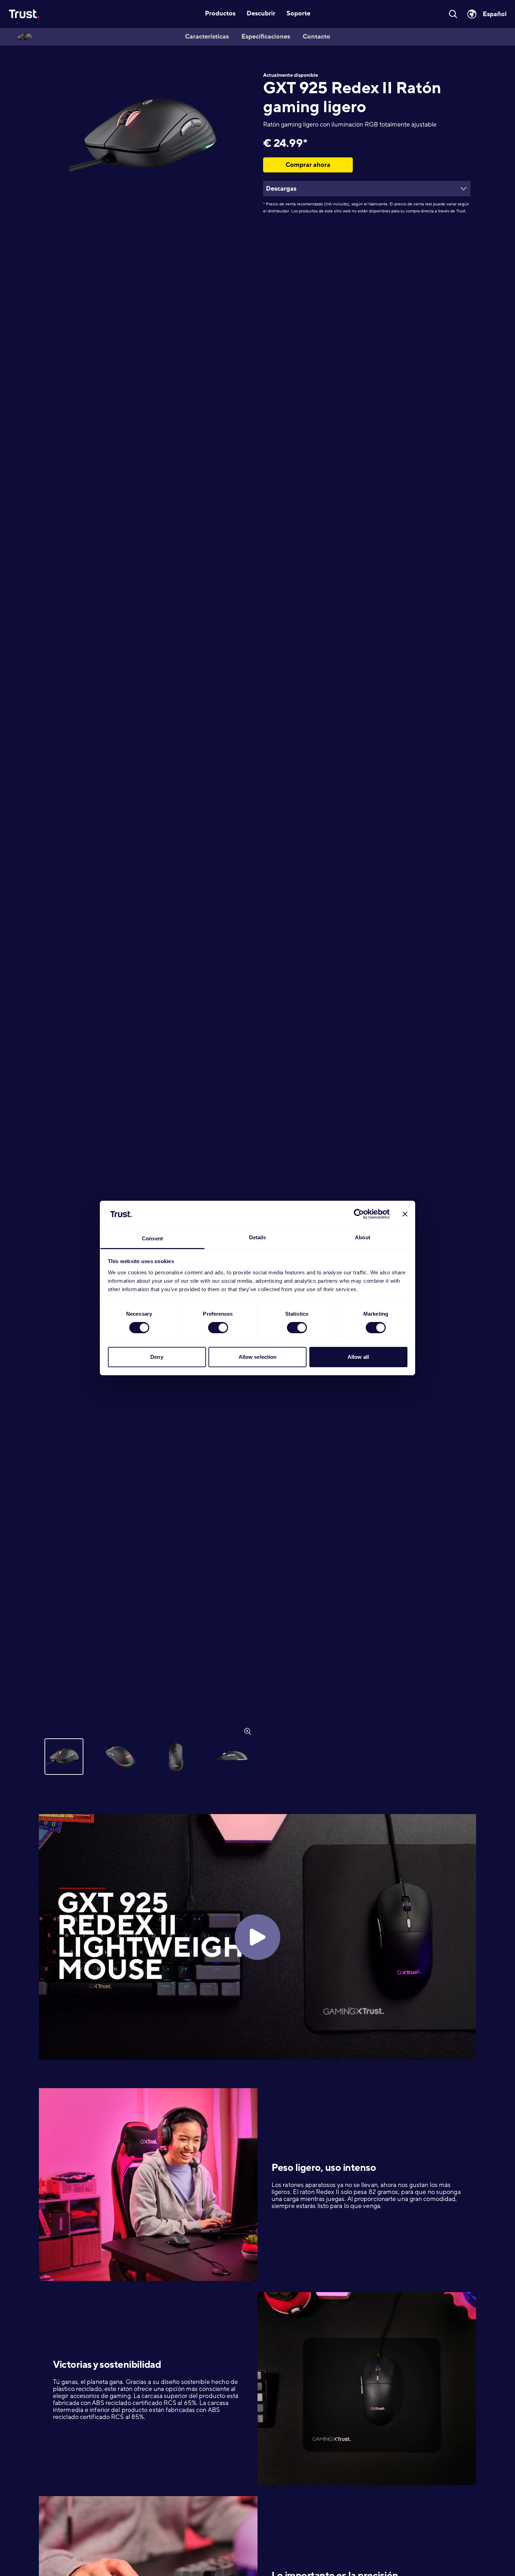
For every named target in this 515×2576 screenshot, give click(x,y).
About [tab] (363, 1237)
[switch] (218, 1328)
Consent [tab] (152, 1238)
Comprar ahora (308, 165)
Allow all (358, 1357)
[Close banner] (405, 1214)
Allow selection (258, 1357)
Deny (157, 1357)
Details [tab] (258, 1237)
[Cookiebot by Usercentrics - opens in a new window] (359, 1214)
